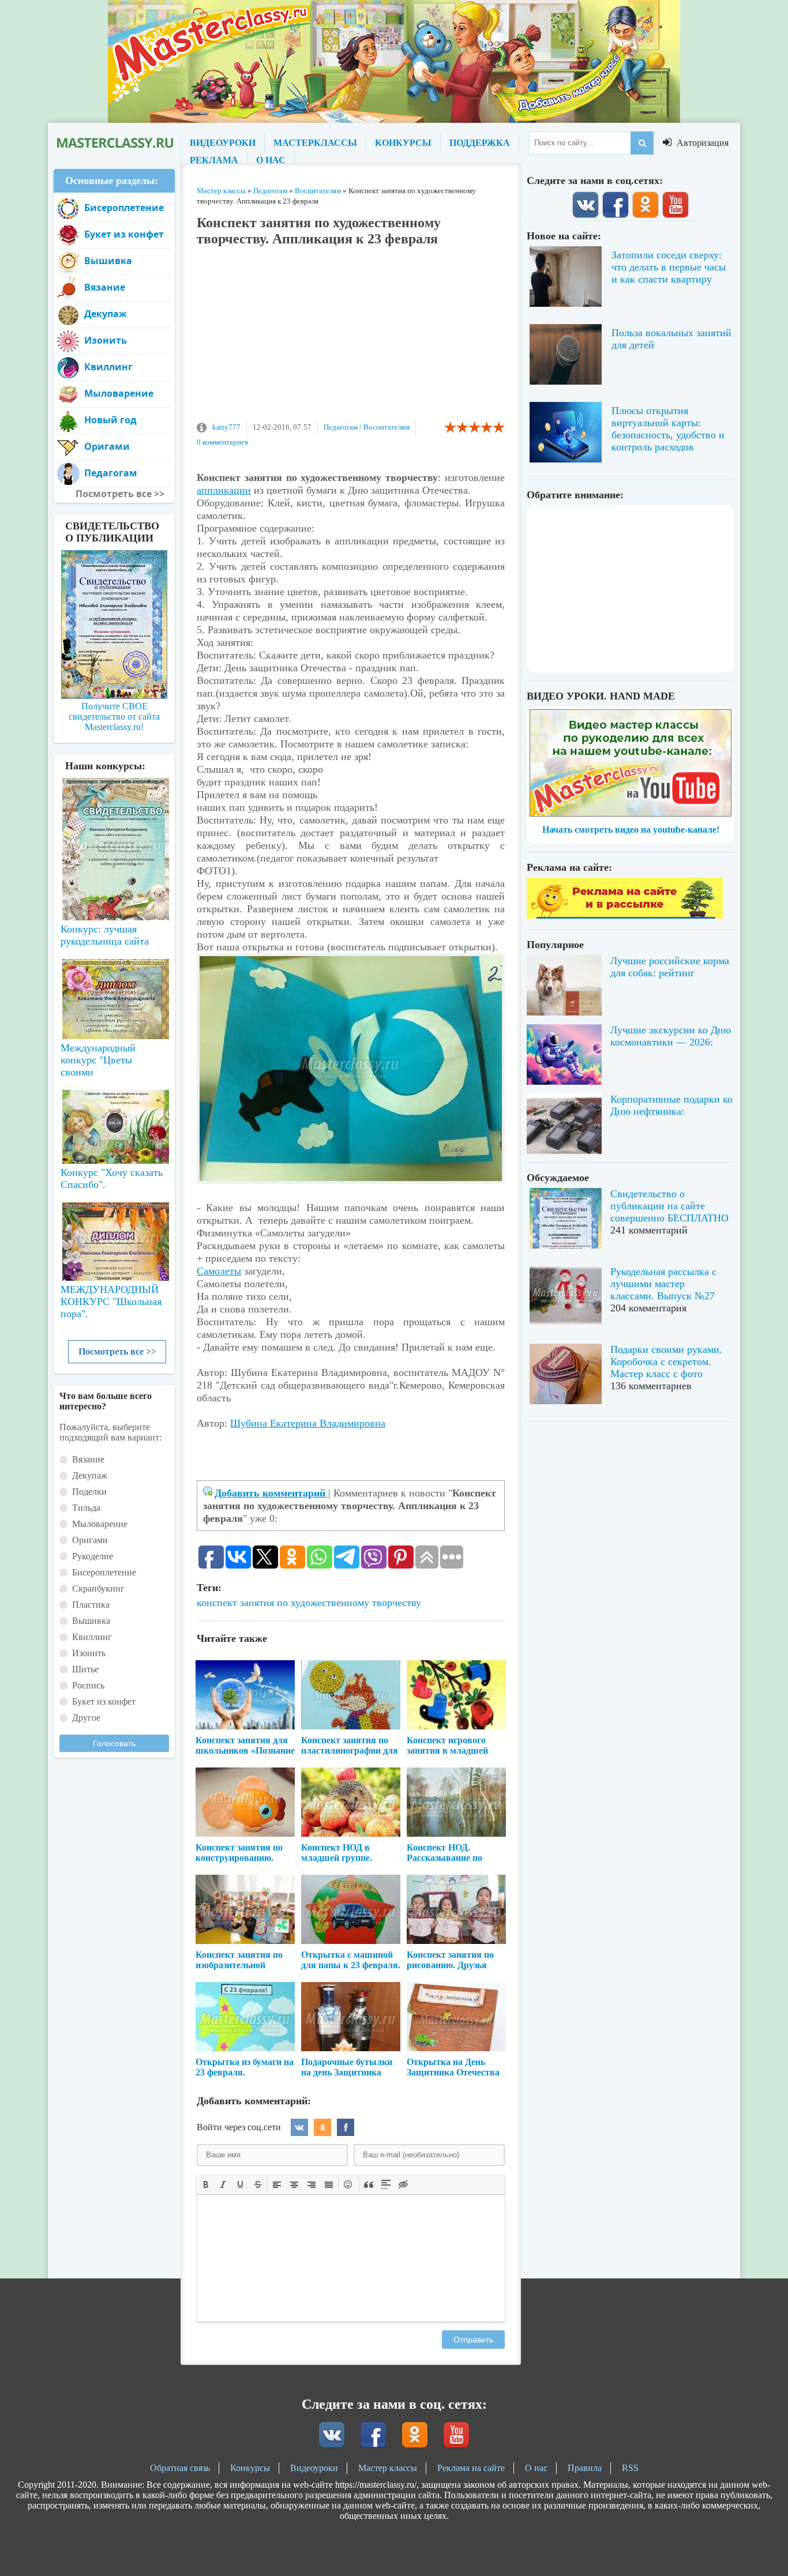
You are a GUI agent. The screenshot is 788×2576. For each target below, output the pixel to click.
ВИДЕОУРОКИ (223, 143)
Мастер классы (388, 2468)
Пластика (91, 1605)
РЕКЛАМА (214, 160)
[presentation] (206, 2183)
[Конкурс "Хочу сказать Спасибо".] (114, 1125)
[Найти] (642, 143)
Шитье (85, 1669)
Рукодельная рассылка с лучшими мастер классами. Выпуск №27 (663, 1284)
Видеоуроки (314, 2468)
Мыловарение (119, 393)
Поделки (89, 1492)
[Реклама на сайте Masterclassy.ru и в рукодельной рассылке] (625, 915)
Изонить (106, 340)
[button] (206, 2184)
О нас (536, 2468)
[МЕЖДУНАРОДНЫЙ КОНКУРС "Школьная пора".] (114, 1237)
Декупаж (106, 314)
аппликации (224, 490)
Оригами (107, 446)
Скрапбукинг (98, 1588)
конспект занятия (235, 1603)
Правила (585, 2468)
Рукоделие (93, 1556)
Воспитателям (387, 427)
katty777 (226, 427)
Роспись (88, 1685)
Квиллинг (108, 367)
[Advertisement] (351, 339)
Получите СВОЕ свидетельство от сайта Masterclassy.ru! (114, 717)
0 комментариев (222, 442)
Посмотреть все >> (117, 1351)
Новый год (110, 420)
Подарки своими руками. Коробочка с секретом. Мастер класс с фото (666, 1362)
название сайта (114, 143)
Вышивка (108, 261)
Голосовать (114, 1743)
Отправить (473, 2340)
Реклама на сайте (471, 2468)
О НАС (271, 160)
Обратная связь (180, 2468)
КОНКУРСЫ (403, 143)
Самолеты (219, 1271)
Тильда (86, 1508)
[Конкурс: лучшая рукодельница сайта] (114, 813)
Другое (86, 1718)
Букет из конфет (124, 234)
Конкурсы (250, 2468)
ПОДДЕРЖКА (480, 143)
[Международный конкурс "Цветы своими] (114, 994)
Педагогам (341, 427)
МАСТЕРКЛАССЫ (315, 143)
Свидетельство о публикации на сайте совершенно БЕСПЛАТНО (669, 1206)
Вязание (105, 287)
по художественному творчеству (349, 1603)
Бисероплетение (124, 208)
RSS (630, 2468)
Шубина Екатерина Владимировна (308, 1423)
